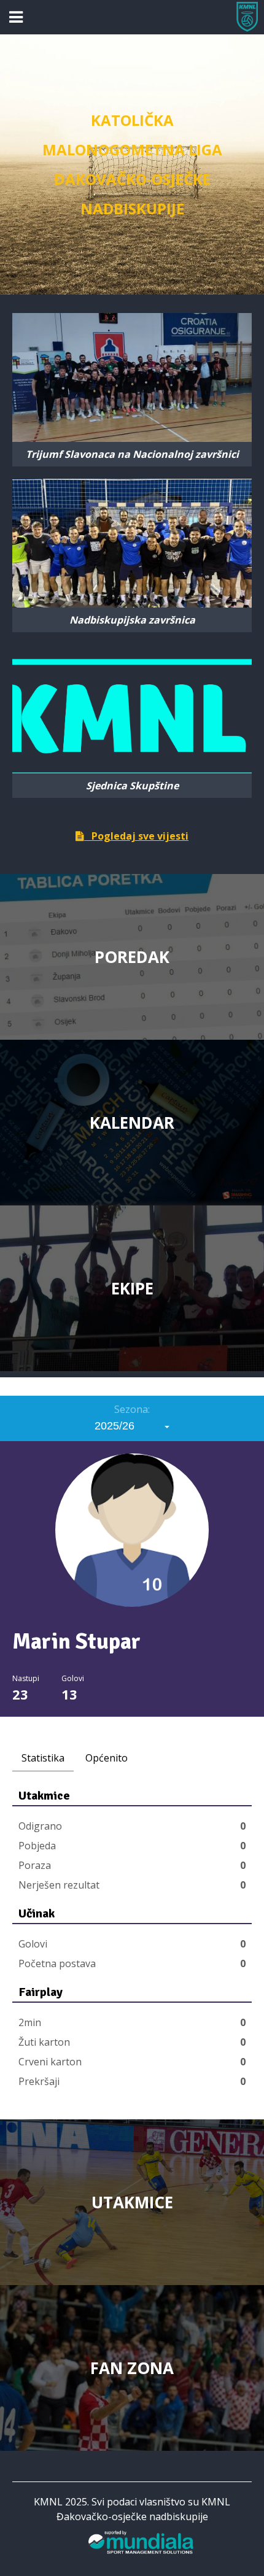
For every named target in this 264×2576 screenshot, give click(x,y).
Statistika (43, 1758)
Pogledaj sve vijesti (136, 836)
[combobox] (132, 1426)
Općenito (107, 1758)
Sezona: (132, 1409)
